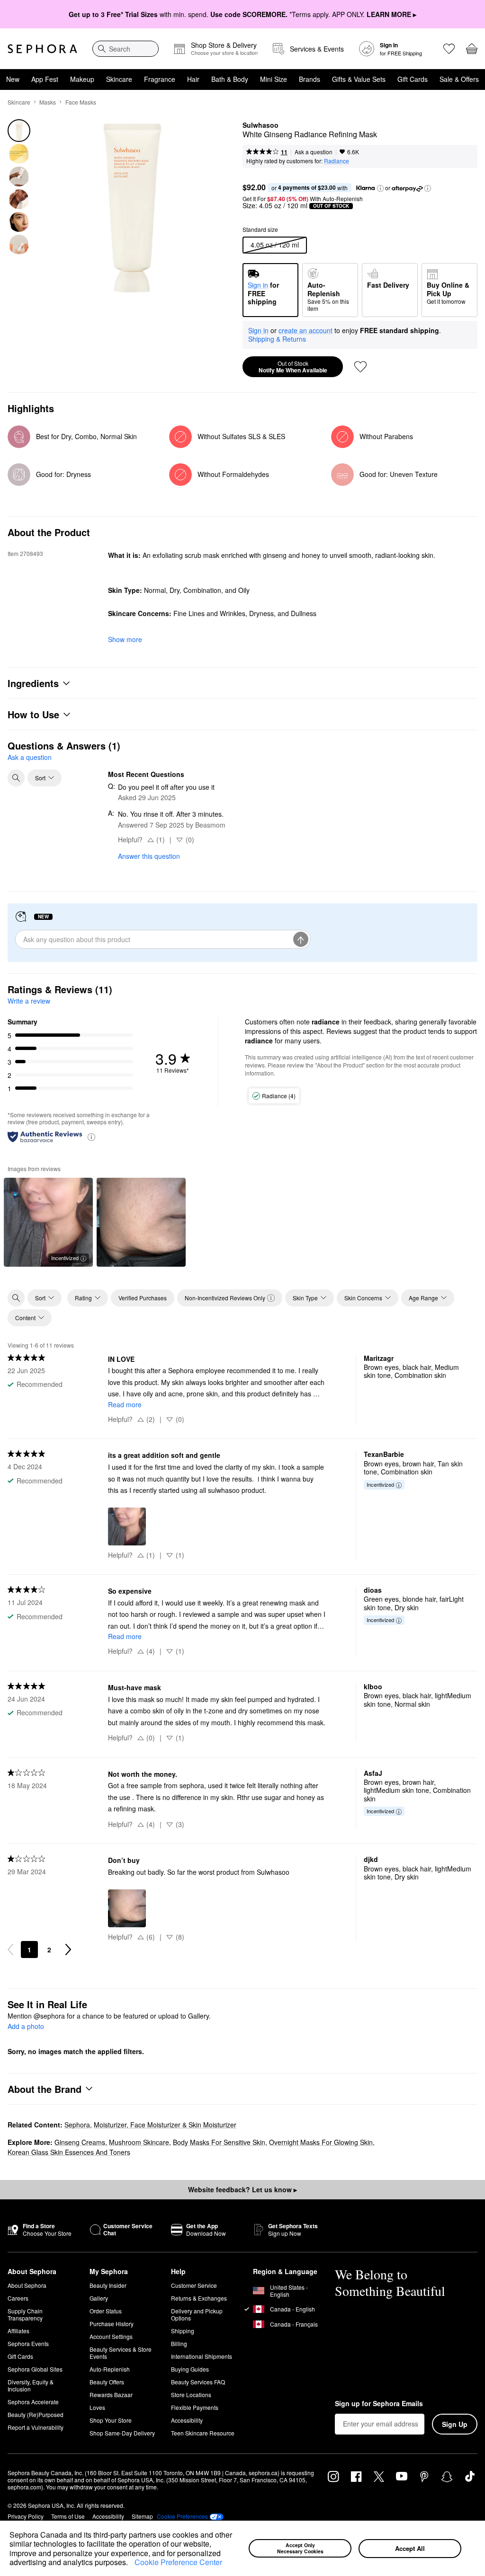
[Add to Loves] (360, 367)
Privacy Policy (26, 2516)
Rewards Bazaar (111, 2395)
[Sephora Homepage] (42, 49)
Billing (179, 2343)
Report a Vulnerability (36, 2427)
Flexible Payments (195, 2407)
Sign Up (455, 2424)
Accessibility (187, 2420)
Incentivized (65, 1258)
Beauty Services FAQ (198, 2382)
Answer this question (149, 856)
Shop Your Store (111, 2420)
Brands (310, 79)
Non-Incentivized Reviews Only (225, 1298)
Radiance (337, 161)
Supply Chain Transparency (25, 2314)
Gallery (99, 2298)
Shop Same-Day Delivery (122, 2433)
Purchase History (112, 2324)
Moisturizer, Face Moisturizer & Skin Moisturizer (165, 2125)
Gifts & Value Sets (359, 79)
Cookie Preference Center (178, 2562)
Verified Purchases (143, 1298)
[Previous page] (10, 1950)
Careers (18, 2298)
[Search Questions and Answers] (16, 778)
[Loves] (449, 49)
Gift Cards (413, 79)
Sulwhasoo (260, 125)
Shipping (183, 2331)
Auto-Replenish (110, 2369)
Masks (48, 102)
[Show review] (141, 1222)
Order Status (106, 2311)
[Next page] (68, 1950)
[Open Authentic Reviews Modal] (91, 1136)
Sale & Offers (459, 79)
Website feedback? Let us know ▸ (242, 2189)
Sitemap (142, 2516)
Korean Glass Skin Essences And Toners (69, 2152)
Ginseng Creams (80, 2142)
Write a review (29, 1001)
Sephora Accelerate (33, 2402)
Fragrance (160, 79)
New (13, 79)
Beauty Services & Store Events (121, 2353)
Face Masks (81, 102)
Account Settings (111, 2336)
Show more (125, 639)
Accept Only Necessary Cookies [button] (300, 2548)
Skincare (119, 79)
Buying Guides (190, 2369)
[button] (131, 2563)
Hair (193, 79)
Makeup (82, 79)
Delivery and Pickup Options (197, 2314)
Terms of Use (68, 2516)
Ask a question (314, 152)
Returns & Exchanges (199, 2298)
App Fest (45, 79)
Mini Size (274, 79)
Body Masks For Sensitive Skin (219, 2142)
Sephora (77, 2125)
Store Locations (191, 2395)
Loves (97, 2407)
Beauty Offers (107, 2382)
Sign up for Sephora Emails (379, 2404)
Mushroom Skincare (139, 2142)
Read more (125, 1404)
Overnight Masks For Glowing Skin (321, 2142)
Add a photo (26, 2027)
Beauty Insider (108, 2285)
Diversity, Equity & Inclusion (31, 2385)
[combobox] (126, 49)
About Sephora (27, 2285)
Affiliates (18, 2331)
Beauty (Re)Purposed (36, 2414)
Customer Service (194, 2285)
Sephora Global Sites (35, 2369)
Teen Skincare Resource (203, 2433)
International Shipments (202, 2356)
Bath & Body (230, 79)
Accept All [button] (410, 2548)
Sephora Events (28, 2343)
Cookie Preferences (182, 2516)
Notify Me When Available (293, 367)
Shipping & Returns (277, 339)
